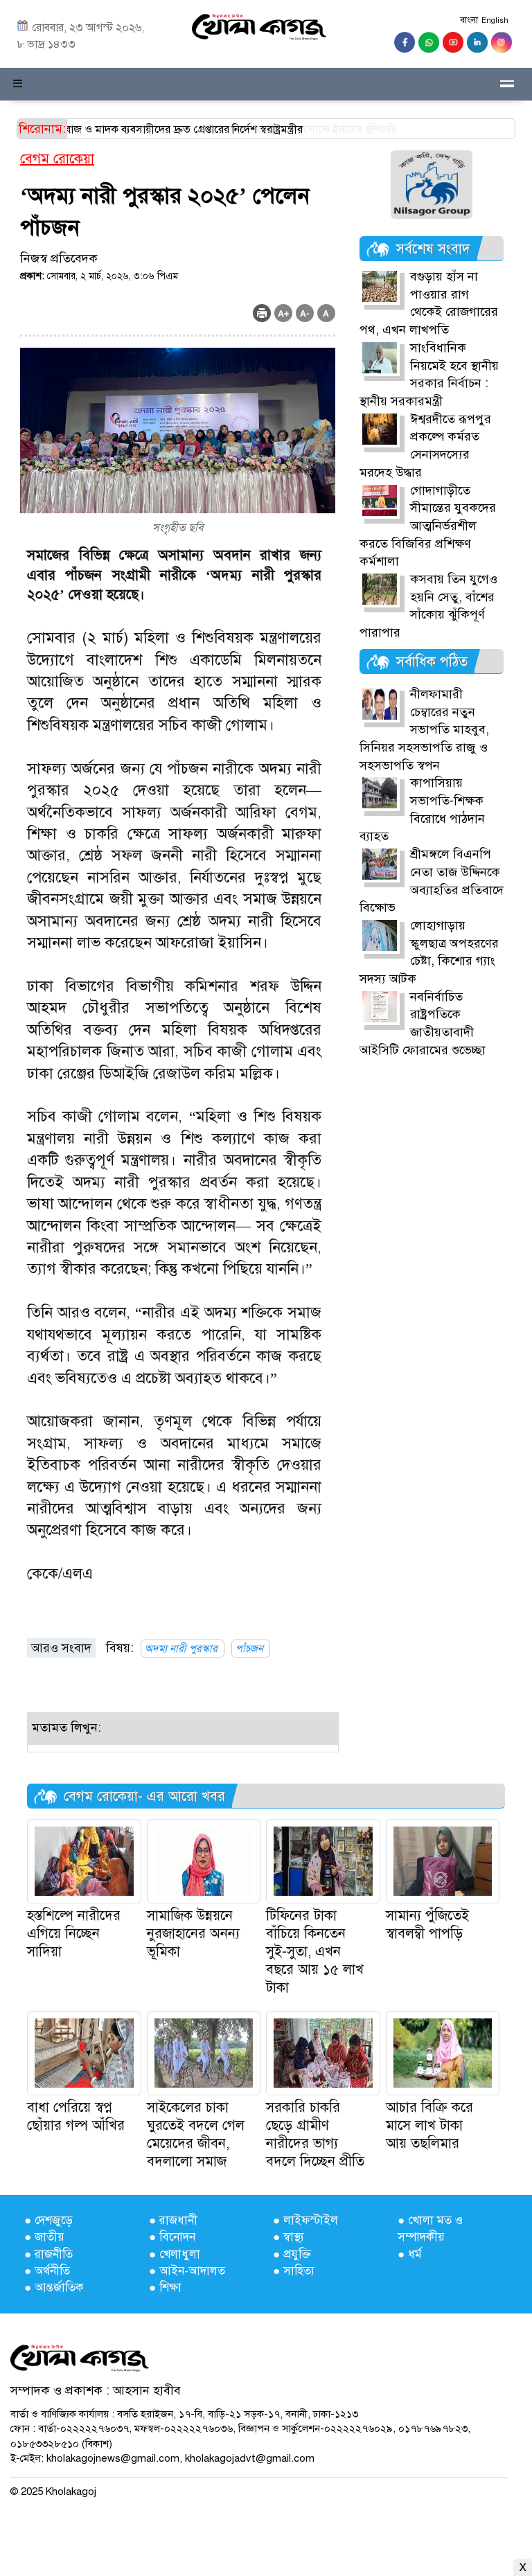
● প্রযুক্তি (292, 2254)
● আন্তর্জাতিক (54, 2288)
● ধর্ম (410, 2254)
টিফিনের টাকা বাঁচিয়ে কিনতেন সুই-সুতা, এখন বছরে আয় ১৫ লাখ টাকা (315, 1952)
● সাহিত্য (294, 2271)
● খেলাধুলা (175, 2254)
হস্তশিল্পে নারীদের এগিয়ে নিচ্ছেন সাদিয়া (74, 1934)
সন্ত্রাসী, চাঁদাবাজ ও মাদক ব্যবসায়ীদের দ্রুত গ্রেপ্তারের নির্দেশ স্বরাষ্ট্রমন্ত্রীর (229, 130)
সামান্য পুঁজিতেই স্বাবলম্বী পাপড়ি (427, 1925)
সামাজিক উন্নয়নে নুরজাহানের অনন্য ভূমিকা (193, 1934)
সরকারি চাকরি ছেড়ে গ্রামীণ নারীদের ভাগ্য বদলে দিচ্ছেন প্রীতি (315, 2134)
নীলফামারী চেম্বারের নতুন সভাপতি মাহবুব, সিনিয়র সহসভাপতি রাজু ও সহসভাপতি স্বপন (424, 730)
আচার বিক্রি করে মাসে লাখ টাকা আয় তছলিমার (429, 2125)
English (495, 20)
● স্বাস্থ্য (289, 2237)
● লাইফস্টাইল (305, 2220)
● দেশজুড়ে (48, 2220)
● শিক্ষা (165, 2288)
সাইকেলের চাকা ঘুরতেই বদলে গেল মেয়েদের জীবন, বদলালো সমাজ (196, 2134)
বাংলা (469, 20)
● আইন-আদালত (187, 2271)
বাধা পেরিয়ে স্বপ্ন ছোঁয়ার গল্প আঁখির (76, 2116)
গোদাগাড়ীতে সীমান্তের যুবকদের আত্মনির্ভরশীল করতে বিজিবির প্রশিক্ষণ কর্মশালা (428, 526)
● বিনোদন (172, 2237)
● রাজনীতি (48, 2254)
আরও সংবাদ (61, 1648)
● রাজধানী (173, 2220)
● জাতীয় (44, 2237)
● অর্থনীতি (47, 2271)
